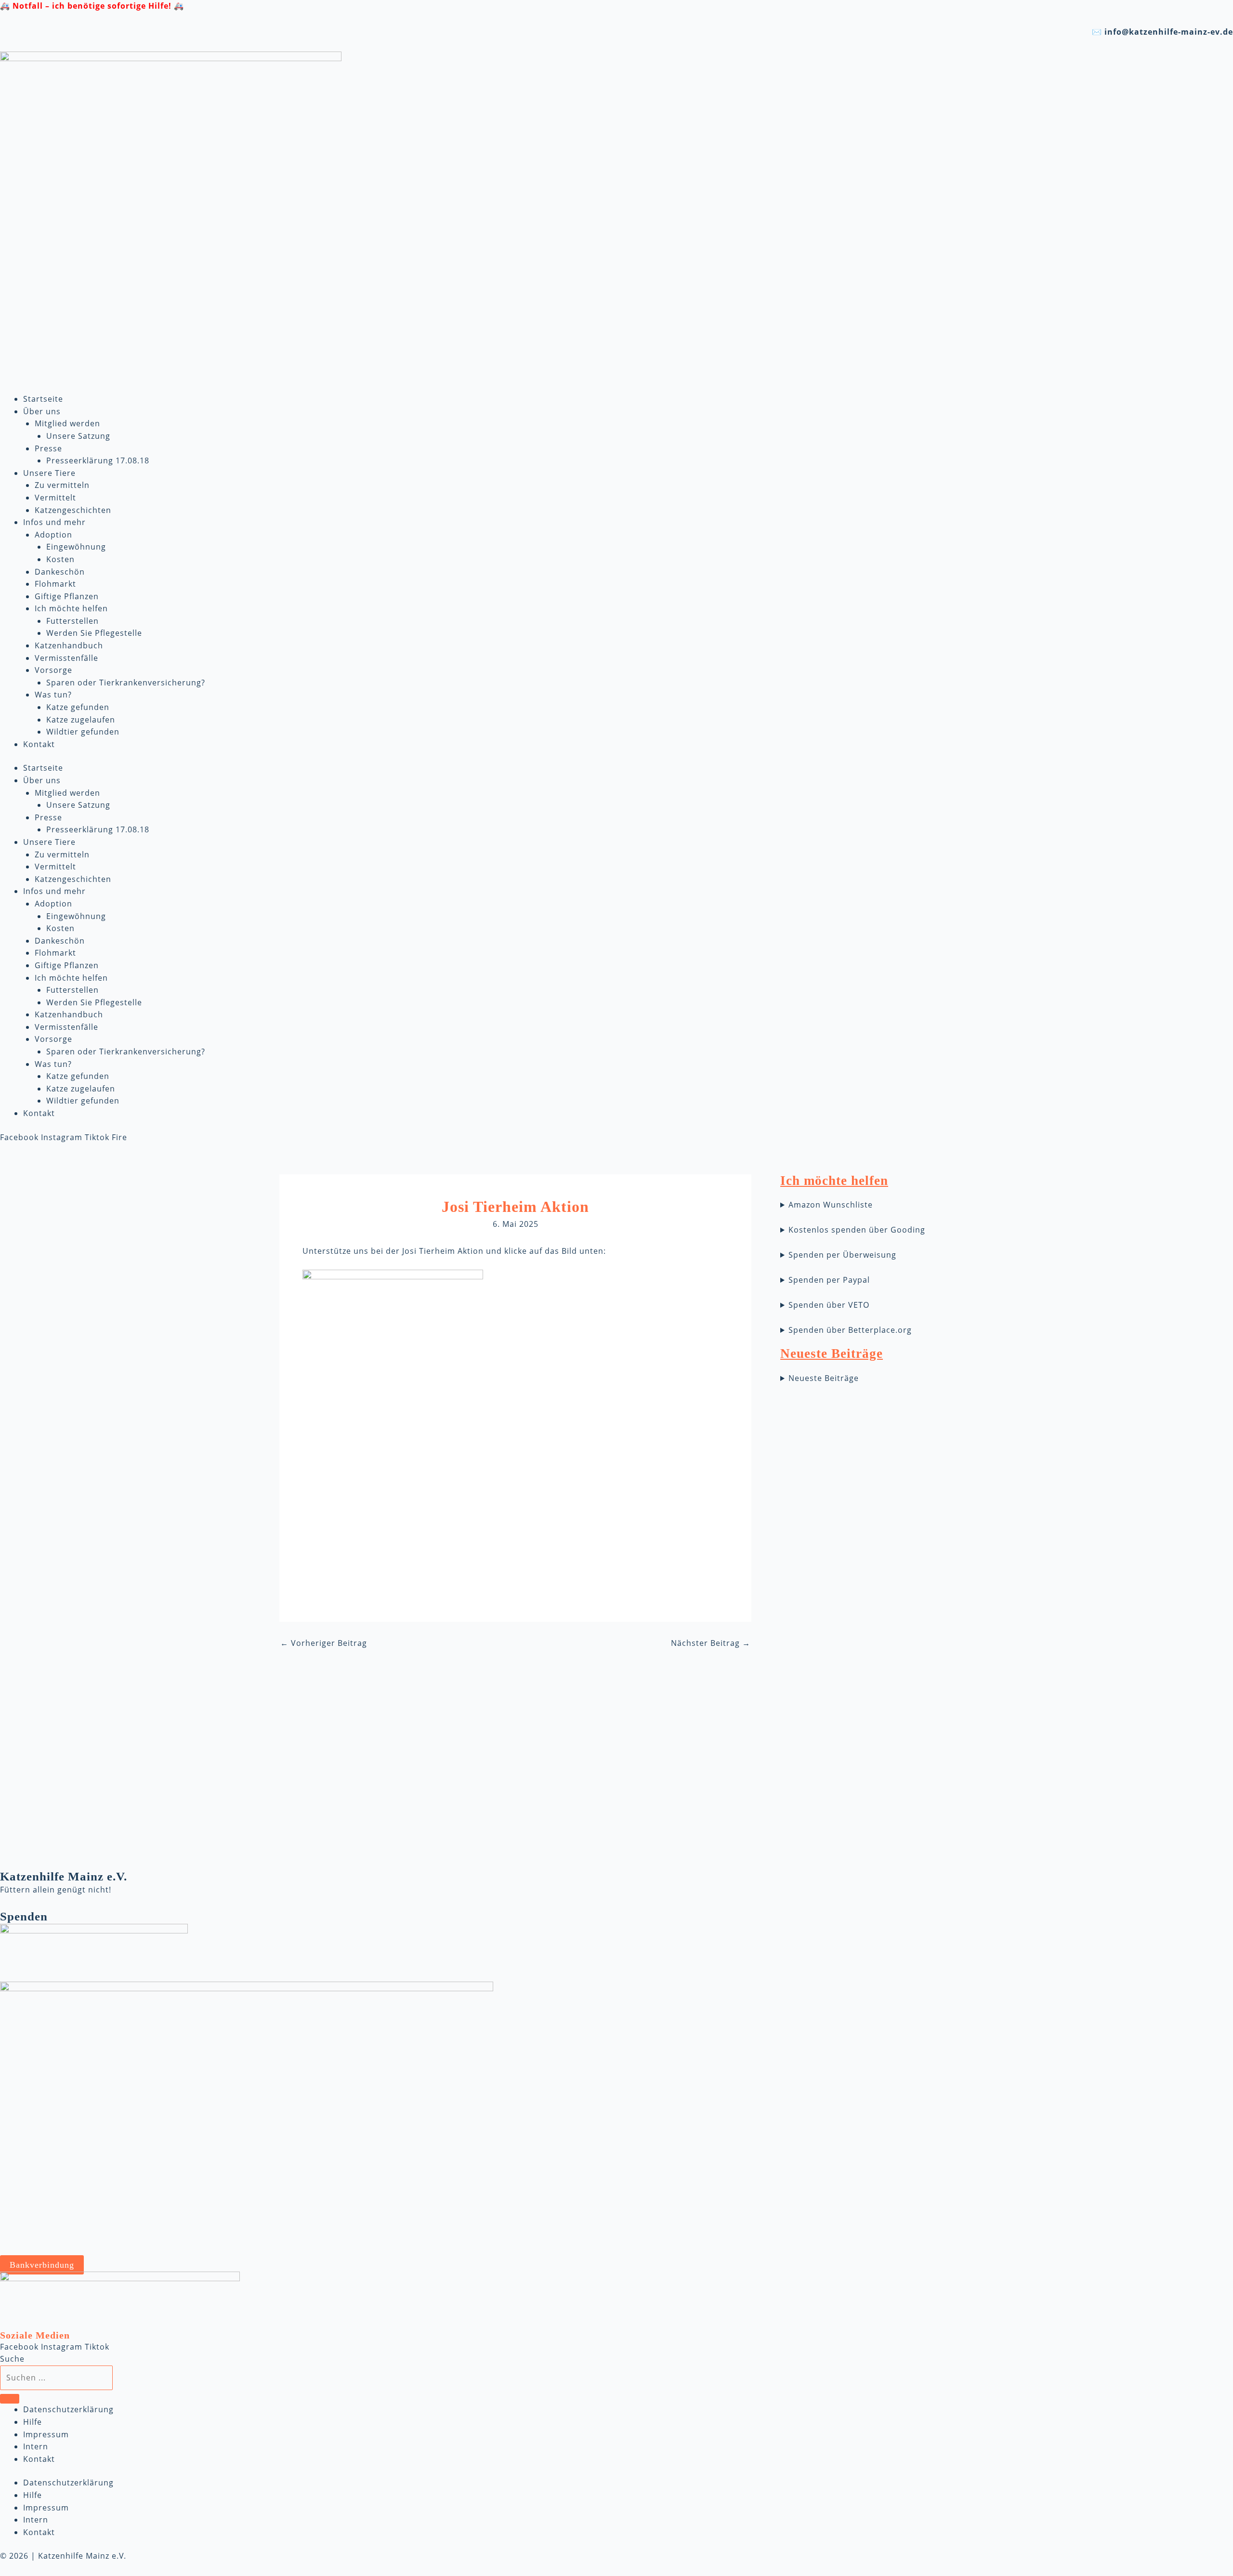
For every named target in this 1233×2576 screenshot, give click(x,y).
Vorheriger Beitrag (324, 1643)
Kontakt (39, 744)
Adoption (53, 535)
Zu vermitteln (62, 485)
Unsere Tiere (49, 473)
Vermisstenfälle (66, 658)
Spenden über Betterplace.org (850, 1330)
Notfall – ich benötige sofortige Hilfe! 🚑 (98, 6)
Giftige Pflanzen (67, 596)
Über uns (42, 411)
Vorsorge (53, 670)
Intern (36, 2446)
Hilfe (33, 2422)
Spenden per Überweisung (842, 1255)
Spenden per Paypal (829, 1280)
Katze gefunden (78, 707)
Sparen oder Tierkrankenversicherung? (126, 683)
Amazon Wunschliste (831, 1205)
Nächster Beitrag (711, 1643)
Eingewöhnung (76, 547)
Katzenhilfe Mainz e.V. (64, 1876)
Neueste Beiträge (824, 1378)
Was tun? (53, 695)
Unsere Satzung (78, 436)
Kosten (60, 559)
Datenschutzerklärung (68, 2409)
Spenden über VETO (829, 1305)
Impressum (46, 2434)
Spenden (24, 1916)
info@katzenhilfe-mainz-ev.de (1169, 32)
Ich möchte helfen (71, 608)
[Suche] (10, 2399)
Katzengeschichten (73, 510)
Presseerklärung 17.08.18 (98, 460)
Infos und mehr (54, 522)
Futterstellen (72, 621)
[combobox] (56, 2378)
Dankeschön (60, 572)
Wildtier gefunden (83, 732)
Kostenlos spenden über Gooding (857, 1230)
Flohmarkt (55, 584)
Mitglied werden (67, 423)
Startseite (43, 399)
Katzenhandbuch (69, 645)
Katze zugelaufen (81, 720)
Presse (48, 448)
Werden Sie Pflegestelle (94, 633)
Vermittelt (55, 498)
